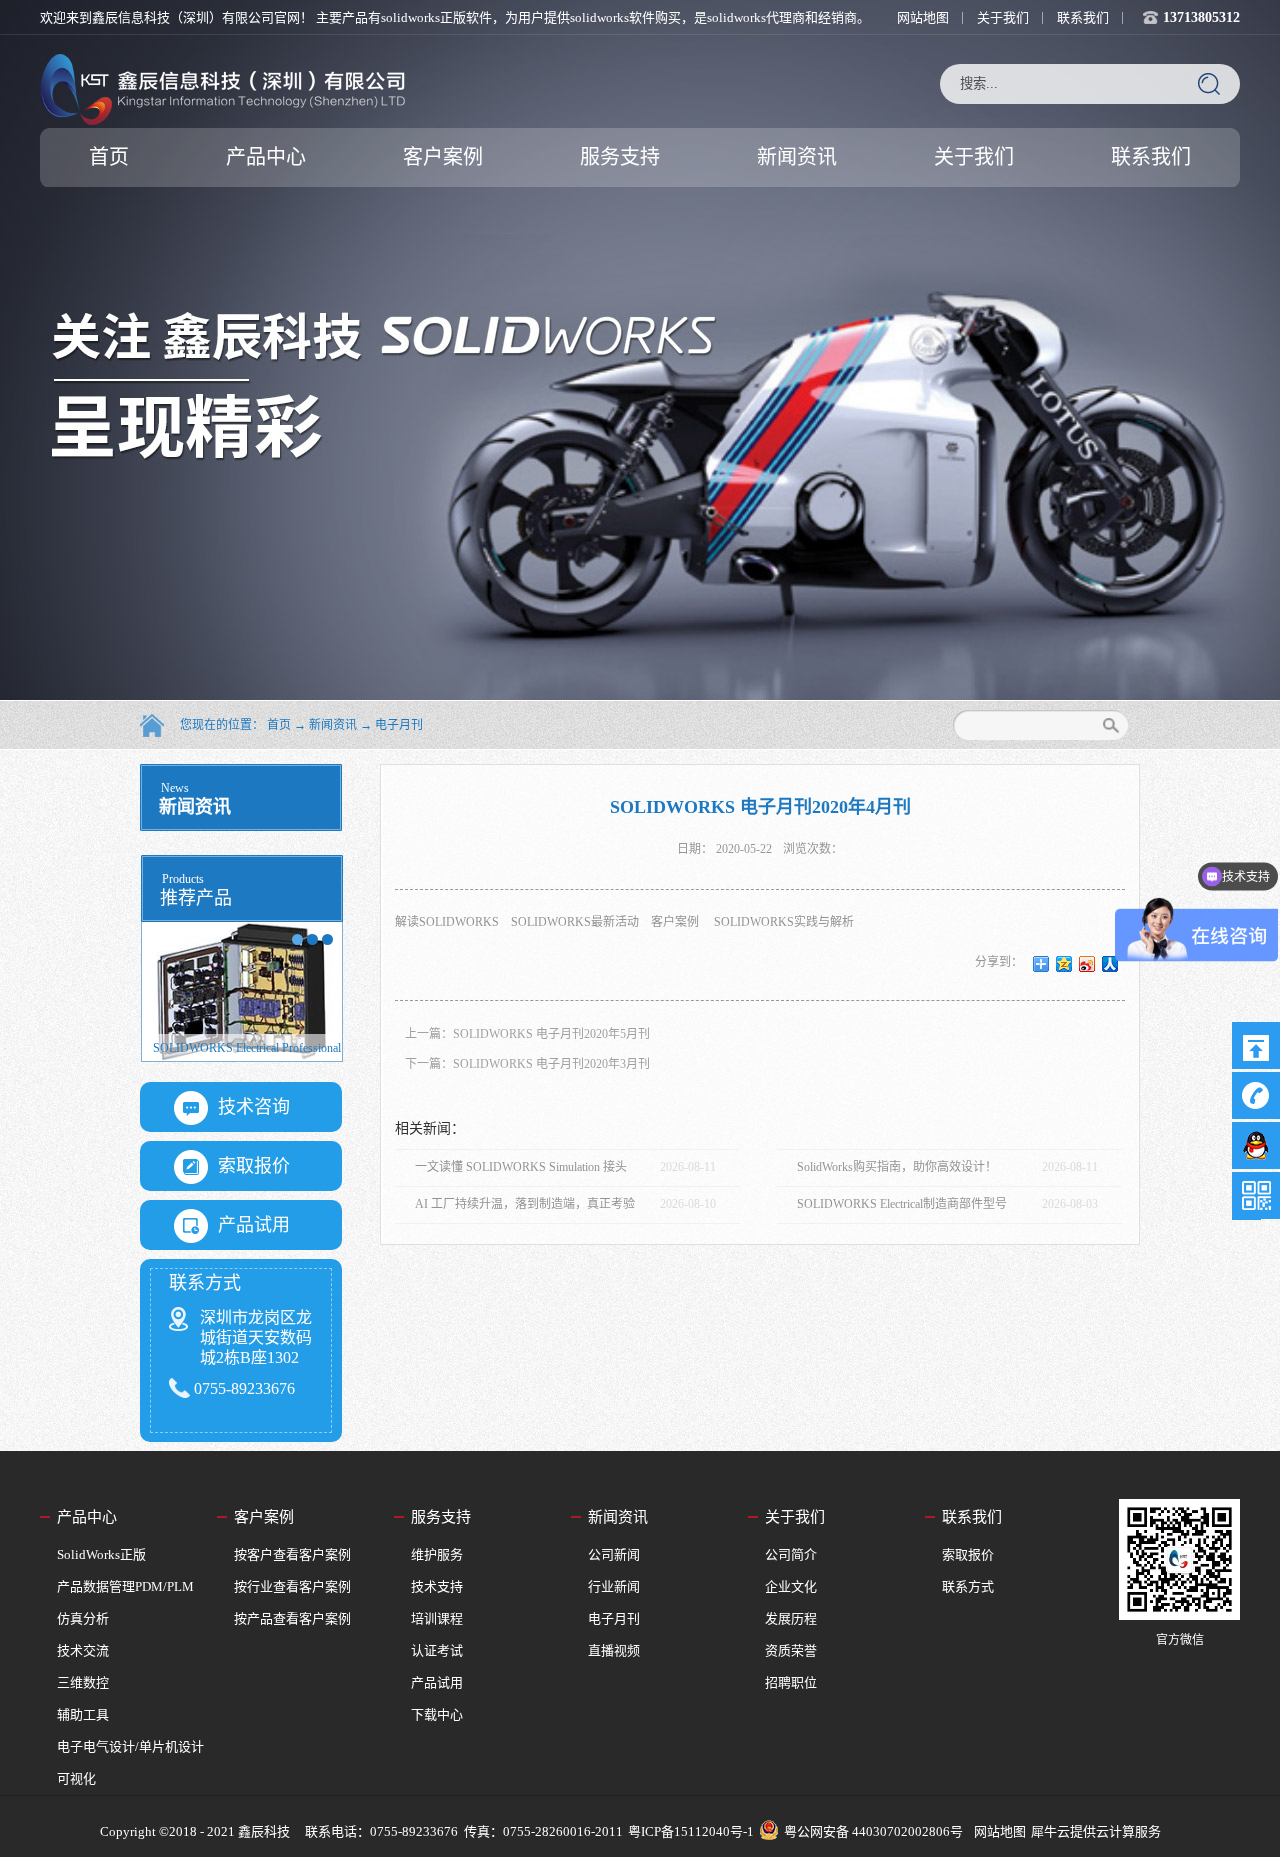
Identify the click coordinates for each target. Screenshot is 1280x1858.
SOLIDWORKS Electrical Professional (247, 1048)
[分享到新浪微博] (1087, 964)
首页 (109, 157)
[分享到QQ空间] (1064, 964)
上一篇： (527, 1034)
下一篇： (527, 1064)
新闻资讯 (333, 725)
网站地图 (997, 1831)
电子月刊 (399, 725)
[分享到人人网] (1110, 964)
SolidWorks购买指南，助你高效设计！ (897, 1167)
